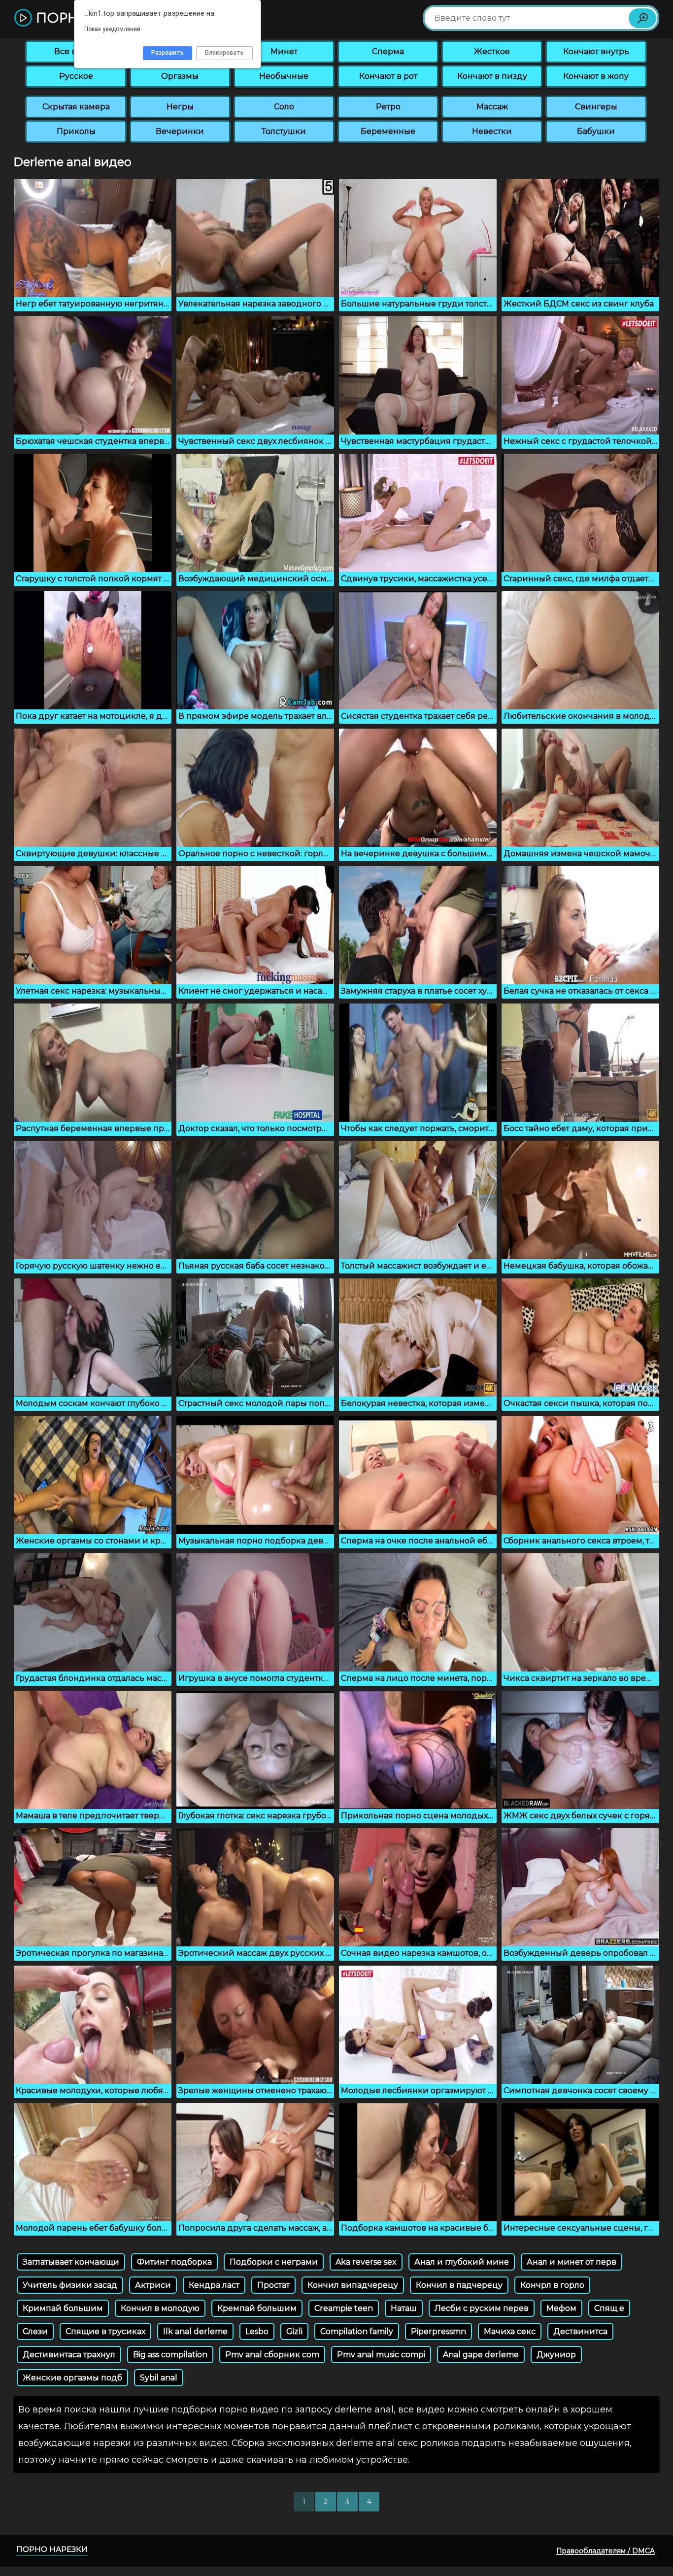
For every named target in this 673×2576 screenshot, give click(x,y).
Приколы (76, 131)
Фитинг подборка (174, 2262)
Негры (180, 107)
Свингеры (596, 107)
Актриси (153, 2285)
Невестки (492, 131)
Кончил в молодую (160, 2308)
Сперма (388, 51)
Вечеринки (180, 131)
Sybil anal (159, 2378)
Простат (273, 2285)
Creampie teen (344, 2308)
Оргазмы (180, 76)
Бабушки (596, 131)
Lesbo (257, 2331)
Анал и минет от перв (572, 2262)
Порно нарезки (52, 2549)
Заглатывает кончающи (71, 2262)
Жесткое (492, 51)
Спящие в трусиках (105, 2331)
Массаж (492, 107)
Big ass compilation (170, 2355)
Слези (35, 2331)
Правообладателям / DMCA (606, 2551)
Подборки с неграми (274, 2262)
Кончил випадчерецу (353, 2285)
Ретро (388, 107)
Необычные (284, 76)
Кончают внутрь (596, 51)
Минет (284, 51)
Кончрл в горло (552, 2285)
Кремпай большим (257, 2308)
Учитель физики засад (70, 2285)
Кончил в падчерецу (459, 2285)
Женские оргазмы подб (72, 2378)
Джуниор (556, 2355)
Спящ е (609, 2308)
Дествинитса (580, 2331)
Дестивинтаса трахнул (69, 2355)
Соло (284, 107)
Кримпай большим (63, 2308)
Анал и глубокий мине (462, 2262)
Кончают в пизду (492, 76)
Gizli (294, 2331)
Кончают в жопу (596, 76)
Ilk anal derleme (195, 2331)
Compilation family (357, 2331)
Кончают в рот (388, 76)
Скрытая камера (76, 107)
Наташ (404, 2308)
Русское (76, 76)
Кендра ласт (214, 2285)
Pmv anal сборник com (272, 2355)
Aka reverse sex (366, 2262)
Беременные (388, 131)
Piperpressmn (438, 2331)
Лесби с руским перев (482, 2308)
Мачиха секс (510, 2331)
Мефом (561, 2308)
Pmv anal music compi (381, 2355)
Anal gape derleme (481, 2355)
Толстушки (284, 131)
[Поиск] (642, 18)
